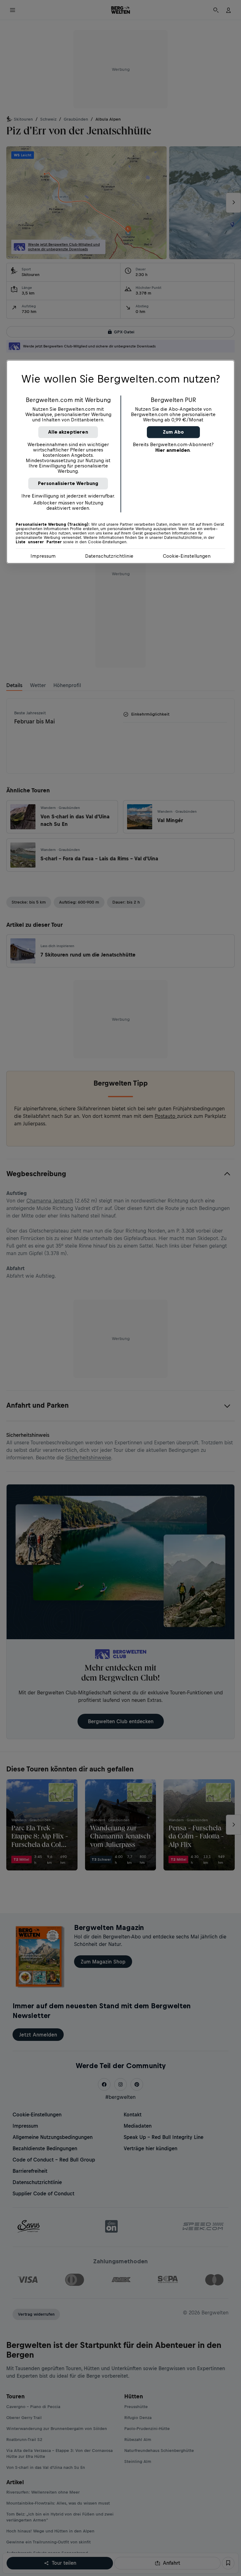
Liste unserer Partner (39, 542)
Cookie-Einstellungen (187, 556)
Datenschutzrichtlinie (109, 556)
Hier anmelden (173, 450)
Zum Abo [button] (173, 432)
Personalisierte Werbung (68, 484)
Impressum (43, 556)
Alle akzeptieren (68, 432)
